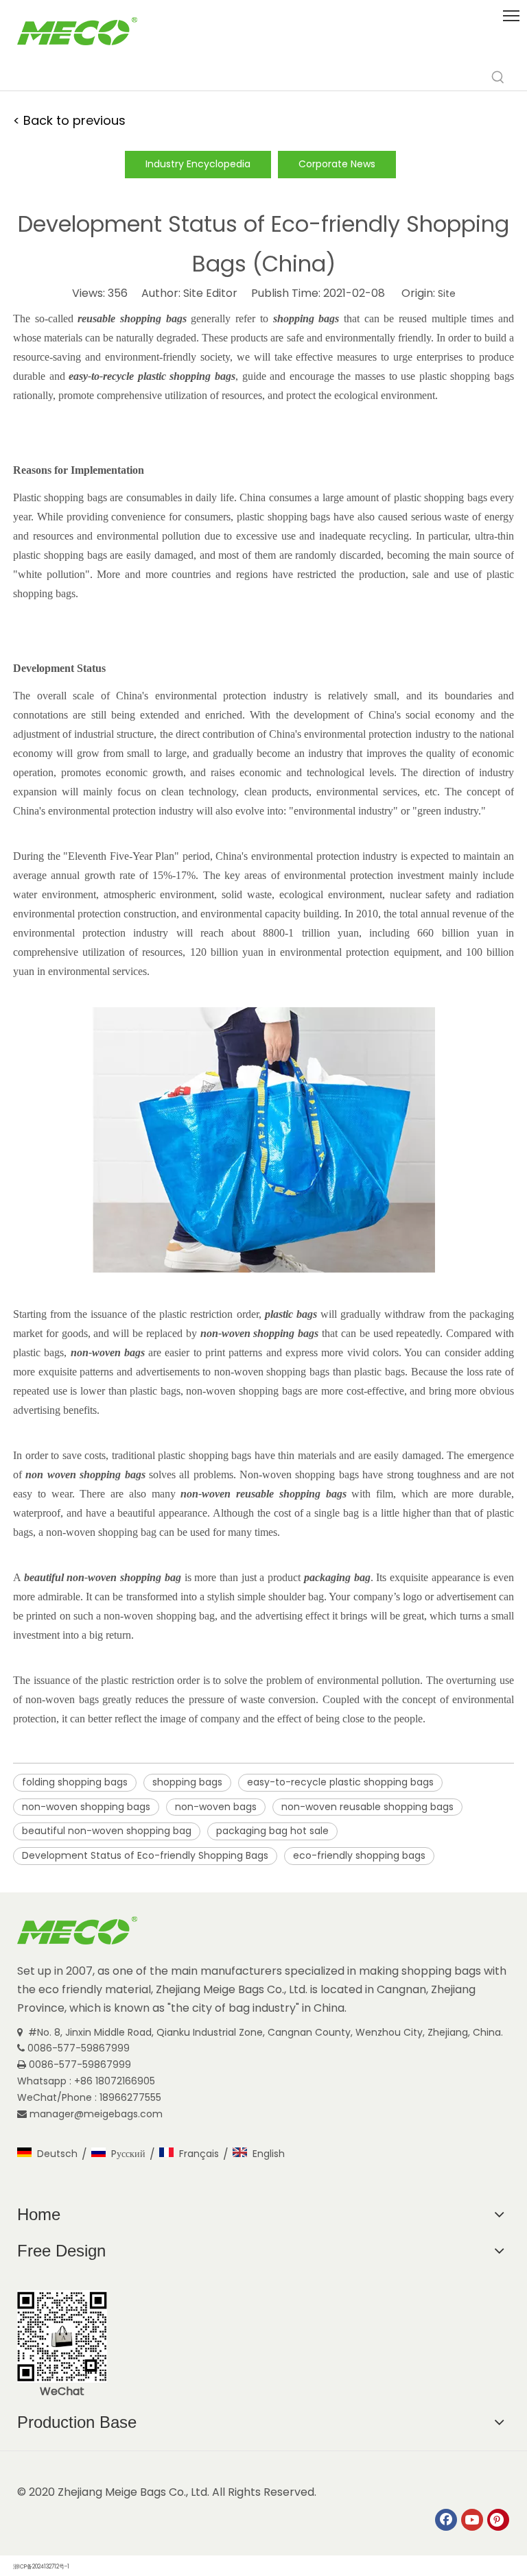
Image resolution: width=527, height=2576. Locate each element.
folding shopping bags (75, 1782)
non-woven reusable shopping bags (367, 1807)
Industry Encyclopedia (198, 164)
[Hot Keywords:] (498, 77)
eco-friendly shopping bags (359, 1855)
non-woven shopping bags (86, 1807)
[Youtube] (472, 2520)
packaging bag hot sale (272, 1831)
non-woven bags (216, 1807)
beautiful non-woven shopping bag (107, 1831)
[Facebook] (446, 2520)
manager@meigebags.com (97, 2114)
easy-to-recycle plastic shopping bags (340, 1782)
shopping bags (187, 1782)
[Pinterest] (498, 2520)
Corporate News (337, 164)
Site (447, 293)
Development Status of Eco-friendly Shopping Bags (145, 1855)
